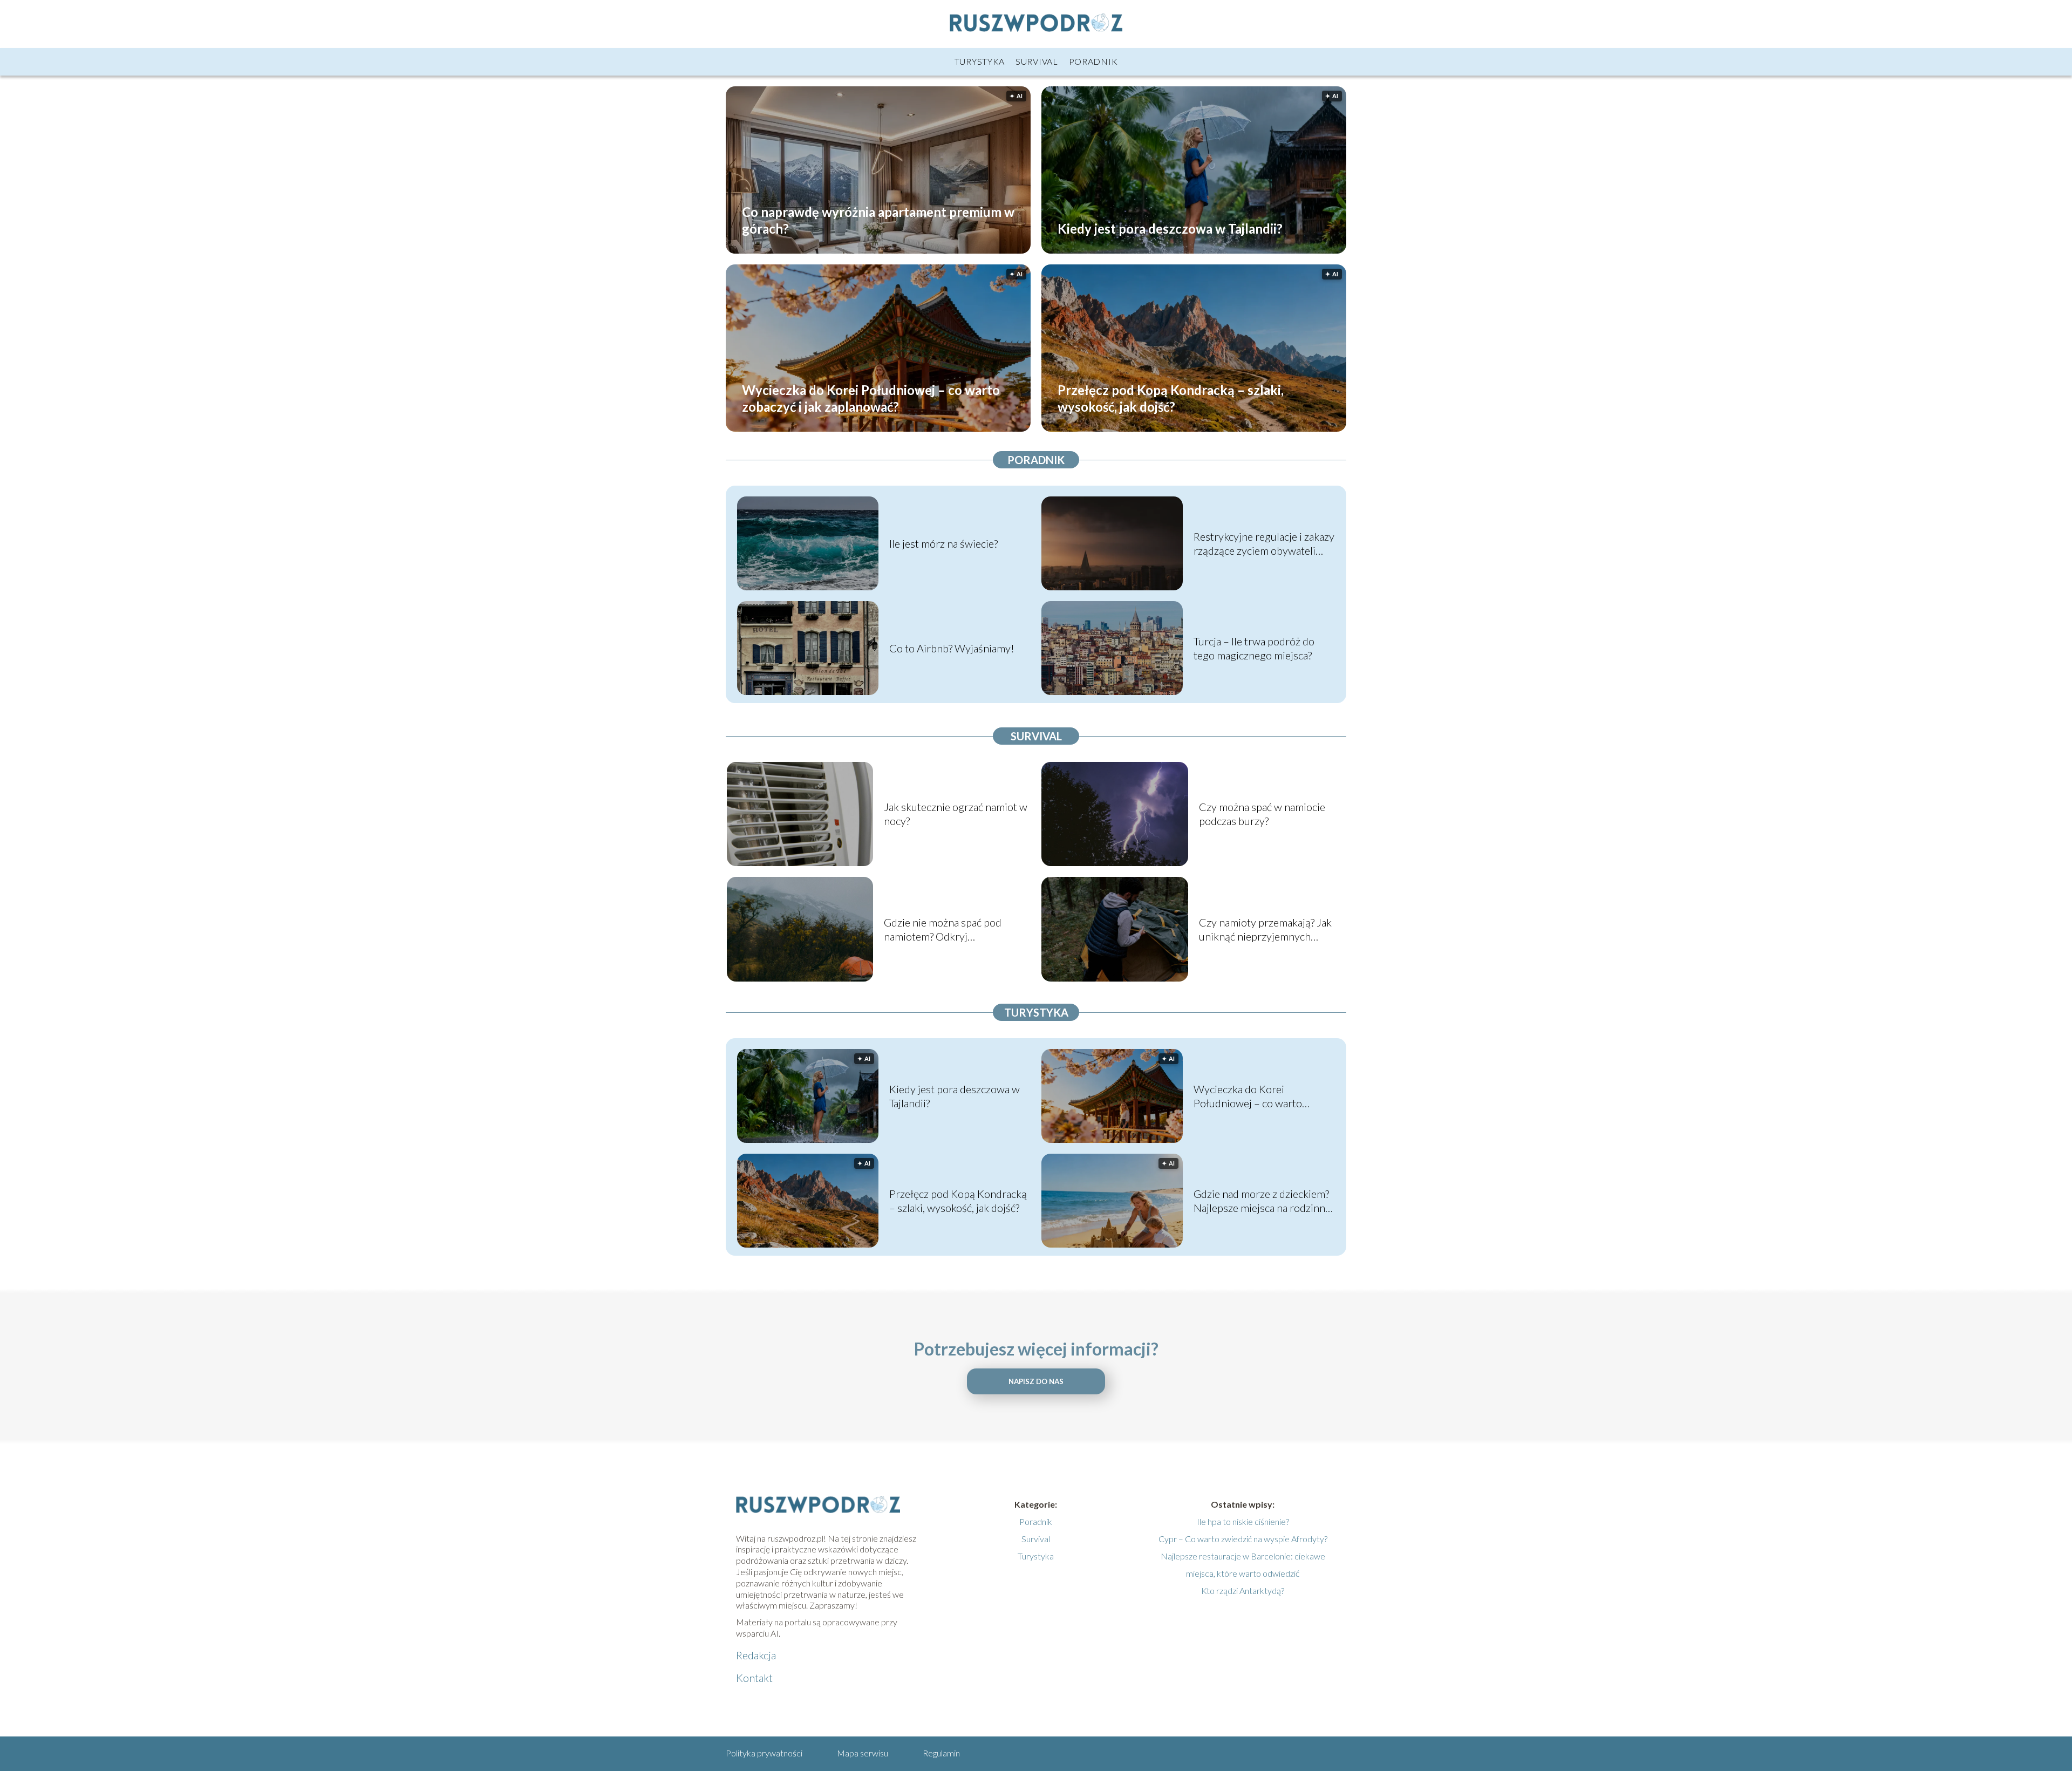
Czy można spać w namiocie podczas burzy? (1262, 814)
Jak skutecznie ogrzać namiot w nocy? (956, 814)
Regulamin (941, 1753)
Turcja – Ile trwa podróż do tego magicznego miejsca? (1254, 648)
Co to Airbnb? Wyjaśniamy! (952, 648)
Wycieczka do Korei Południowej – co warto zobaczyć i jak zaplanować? (871, 398)
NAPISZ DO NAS (1036, 1381)
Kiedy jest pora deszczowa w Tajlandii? (1170, 228)
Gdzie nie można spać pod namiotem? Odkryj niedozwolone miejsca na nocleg (943, 929)
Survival (1037, 61)
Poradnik (1093, 61)
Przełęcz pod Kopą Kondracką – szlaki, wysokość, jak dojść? (1171, 398)
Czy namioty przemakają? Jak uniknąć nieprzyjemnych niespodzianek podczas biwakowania (1265, 929)
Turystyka (980, 61)
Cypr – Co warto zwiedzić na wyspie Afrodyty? (1243, 1539)
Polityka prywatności (764, 1753)
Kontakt (754, 1678)
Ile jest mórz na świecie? (943, 543)
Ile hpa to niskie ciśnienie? (1243, 1521)
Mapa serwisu (863, 1753)
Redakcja (756, 1655)
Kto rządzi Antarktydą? (1243, 1591)
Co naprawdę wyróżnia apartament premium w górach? (878, 220)
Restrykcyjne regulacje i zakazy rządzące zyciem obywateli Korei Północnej (1264, 544)
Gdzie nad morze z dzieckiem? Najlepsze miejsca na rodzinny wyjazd (1262, 1201)
